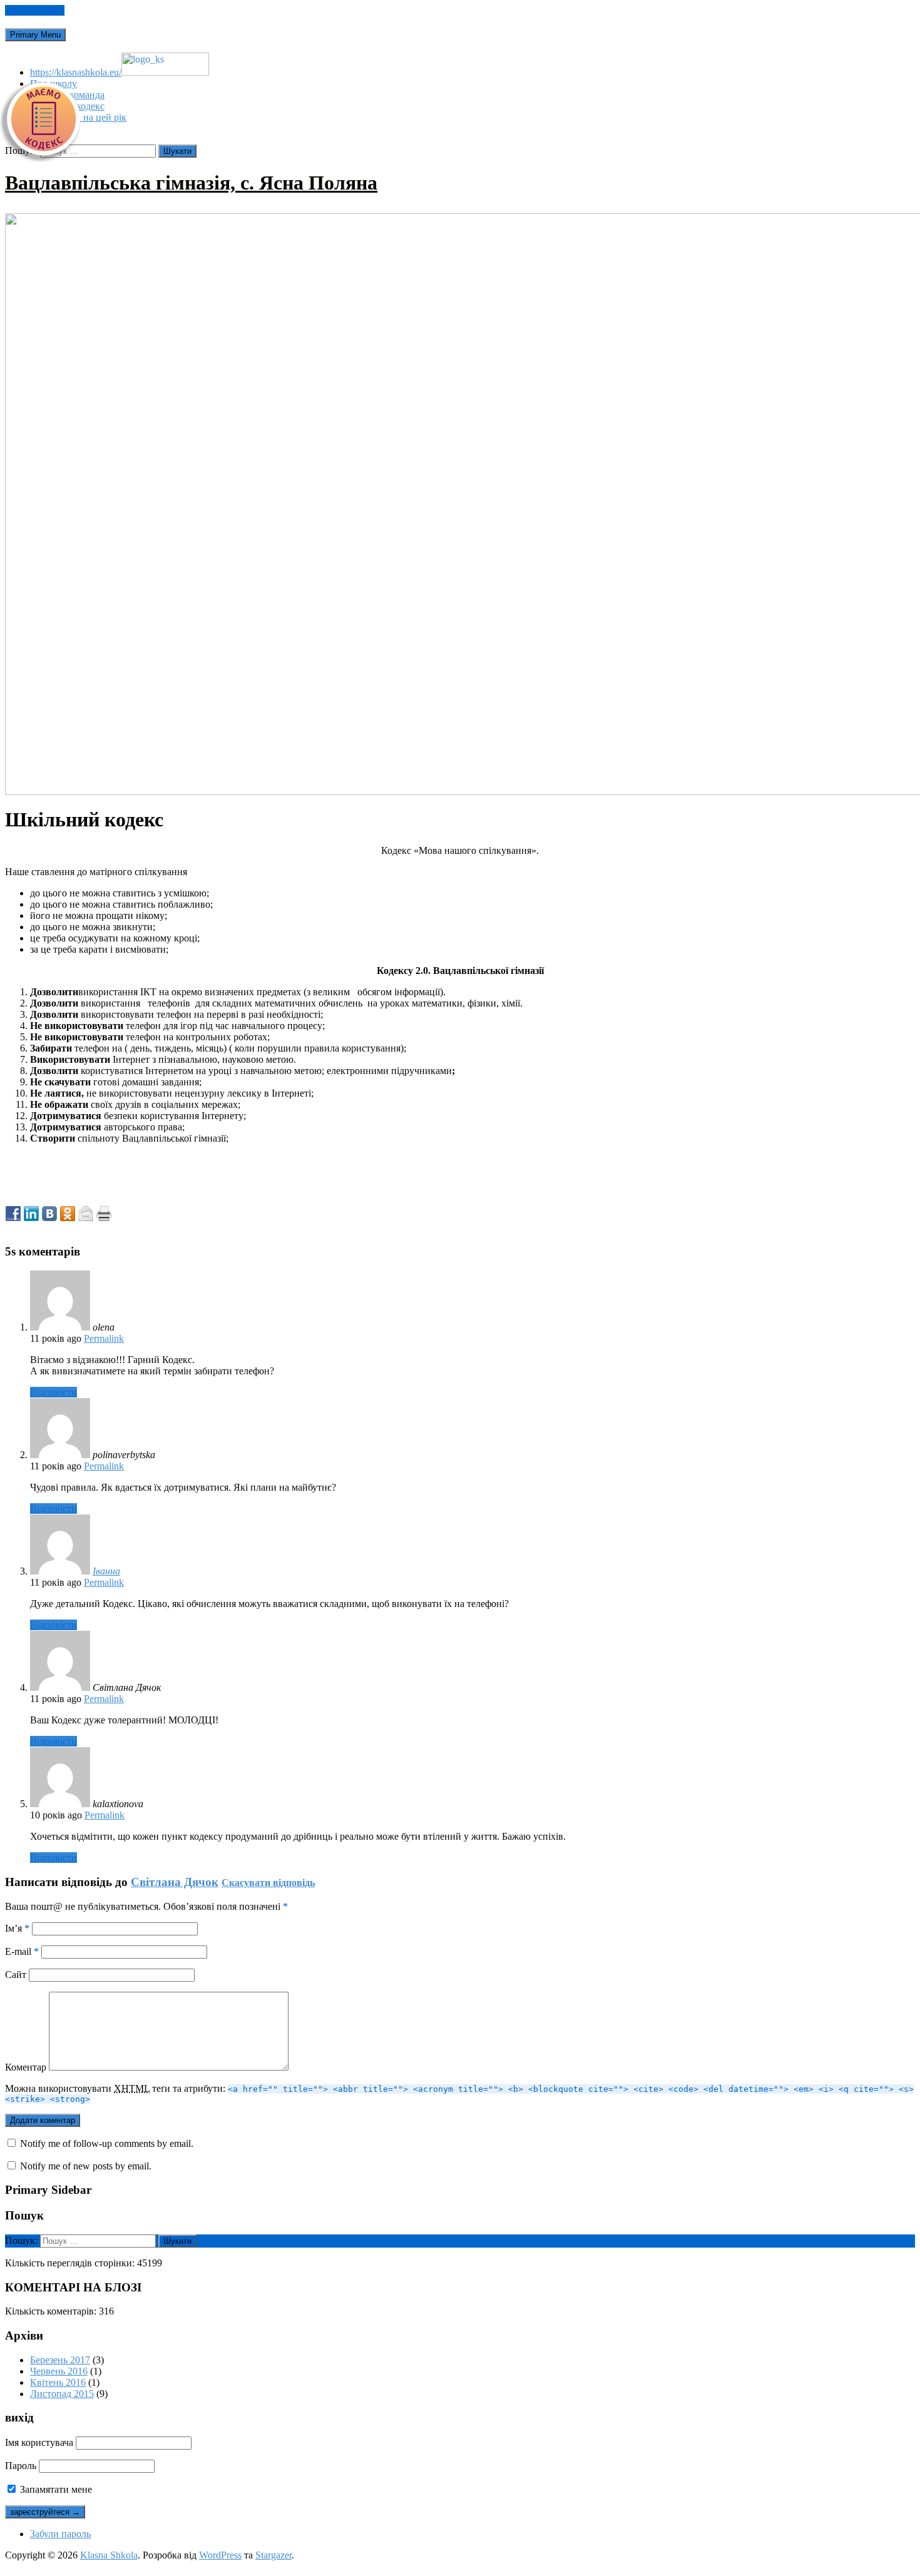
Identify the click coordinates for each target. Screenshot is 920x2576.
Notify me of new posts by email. (86, 2166)
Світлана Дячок (175, 1882)
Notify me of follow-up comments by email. (107, 2143)
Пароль (21, 2466)
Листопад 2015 (62, 2394)
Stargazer (273, 2555)
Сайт (16, 1975)
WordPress (220, 2555)
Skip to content (35, 10)
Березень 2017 (60, 2360)
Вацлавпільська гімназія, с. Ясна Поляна (191, 183)
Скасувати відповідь (268, 1883)
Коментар (26, 2067)
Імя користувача (39, 2442)
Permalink (104, 1338)
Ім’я (17, 1928)
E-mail (22, 1951)
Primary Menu (35, 35)
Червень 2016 (59, 2371)
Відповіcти (54, 1392)
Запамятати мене (55, 2489)
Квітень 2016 (58, 2382)
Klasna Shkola (109, 2555)
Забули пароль (60, 2534)
